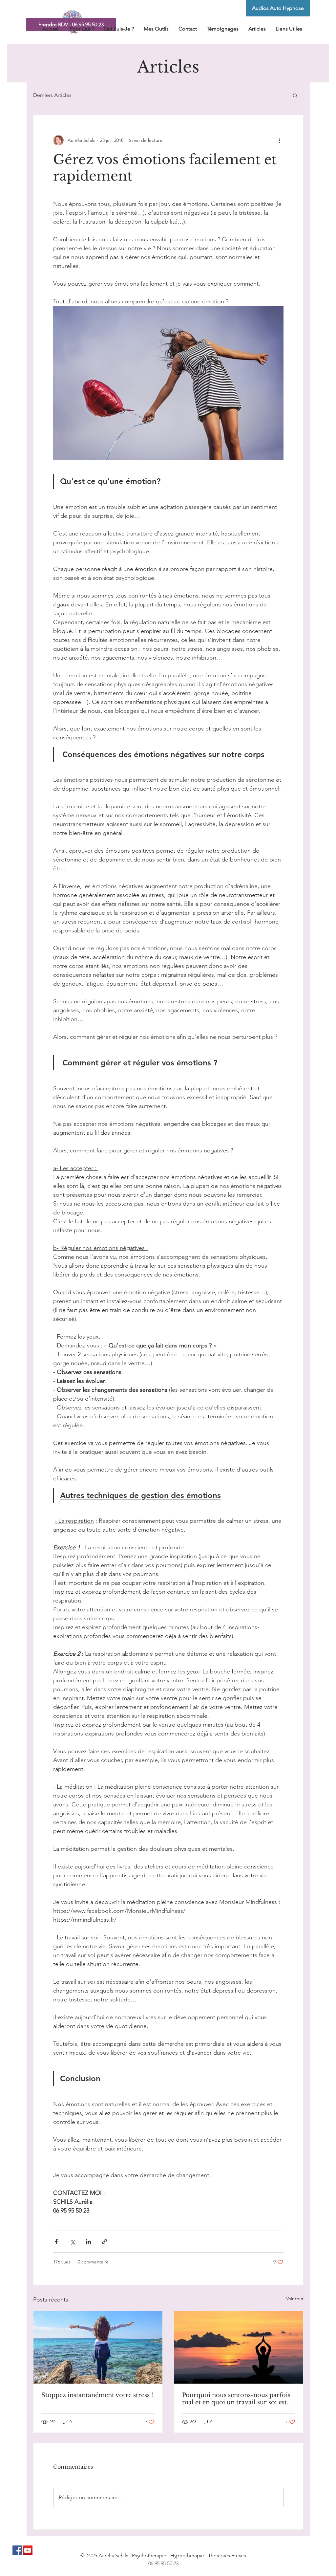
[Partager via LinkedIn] (88, 2242)
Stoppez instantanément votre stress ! (97, 2395)
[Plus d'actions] (280, 140)
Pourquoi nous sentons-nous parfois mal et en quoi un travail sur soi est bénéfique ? (236, 2399)
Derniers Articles (52, 95)
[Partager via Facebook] (56, 2242)
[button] (295, 95)
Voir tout (295, 2299)
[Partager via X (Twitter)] (72, 2242)
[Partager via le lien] (105, 2242)
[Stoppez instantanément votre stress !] (98, 2347)
